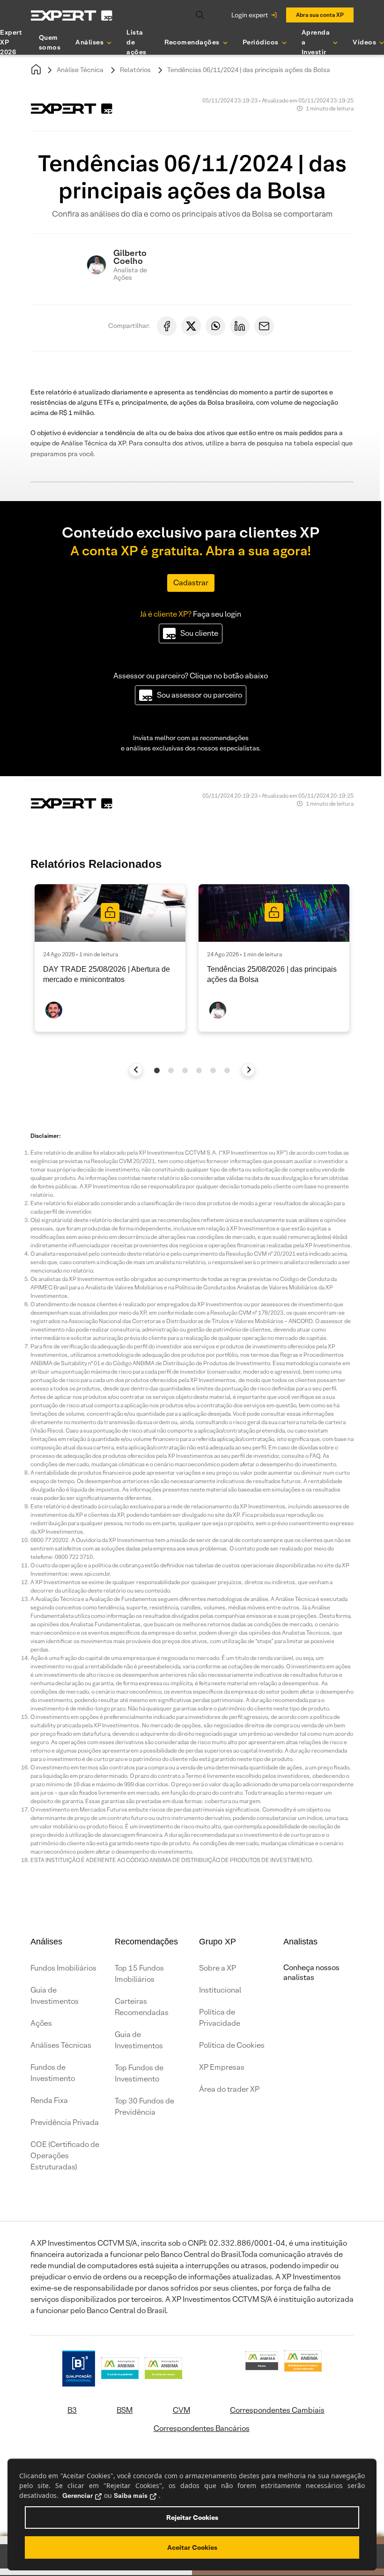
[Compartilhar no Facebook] (167, 326)
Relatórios (135, 70)
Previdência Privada (65, 2122)
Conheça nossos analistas (311, 1972)
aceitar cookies (192, 2547)
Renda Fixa (49, 2100)
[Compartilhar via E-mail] (264, 326)
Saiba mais (131, 2496)
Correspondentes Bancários (202, 2428)
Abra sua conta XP (320, 15)
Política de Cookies (232, 2045)
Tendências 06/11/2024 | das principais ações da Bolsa (249, 70)
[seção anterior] (136, 1070)
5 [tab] (213, 1070)
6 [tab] (227, 1070)
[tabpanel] (110, 958)
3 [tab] (185, 1070)
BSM (125, 2410)
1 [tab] (157, 1070)
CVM (181, 2410)
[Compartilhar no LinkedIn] (240, 326)
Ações (41, 2023)
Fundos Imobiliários (63, 1968)
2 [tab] (171, 1070)
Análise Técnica (80, 70)
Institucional (220, 1990)
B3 (72, 2410)
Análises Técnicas (61, 2045)
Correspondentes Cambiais (277, 2410)
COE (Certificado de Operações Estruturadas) (65, 2156)
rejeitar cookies (192, 2518)
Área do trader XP (229, 2089)
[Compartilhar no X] (191, 326)
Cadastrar (191, 583)
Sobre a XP (218, 1968)
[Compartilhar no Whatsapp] (215, 326)
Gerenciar (78, 2496)
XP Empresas (222, 2067)
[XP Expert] (72, 15)
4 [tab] (199, 1070)
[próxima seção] (248, 1070)
